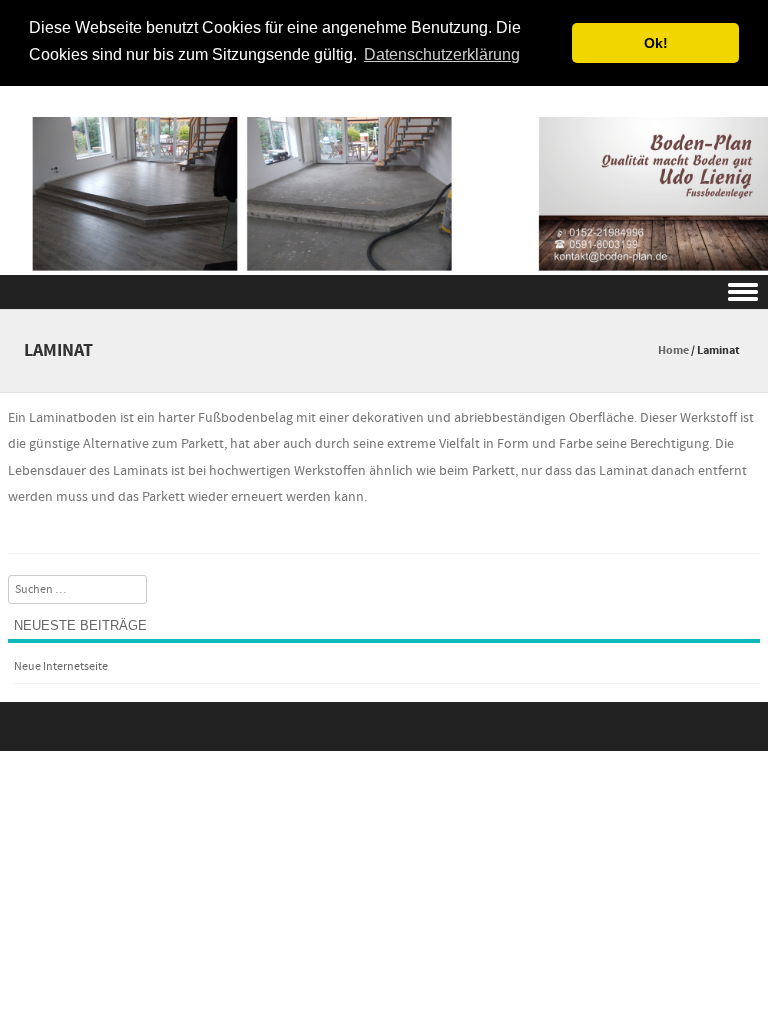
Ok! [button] (656, 43)
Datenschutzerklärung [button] (442, 54)
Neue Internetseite (61, 666)
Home (673, 350)
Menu (384, 292)
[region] (384, 178)
